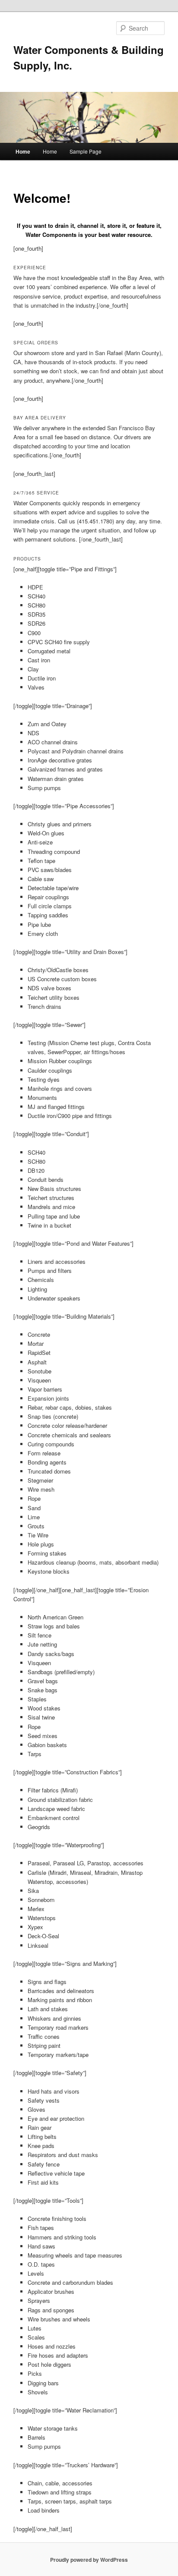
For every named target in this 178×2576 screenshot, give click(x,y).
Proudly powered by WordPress (89, 2560)
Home (23, 151)
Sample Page (86, 151)
